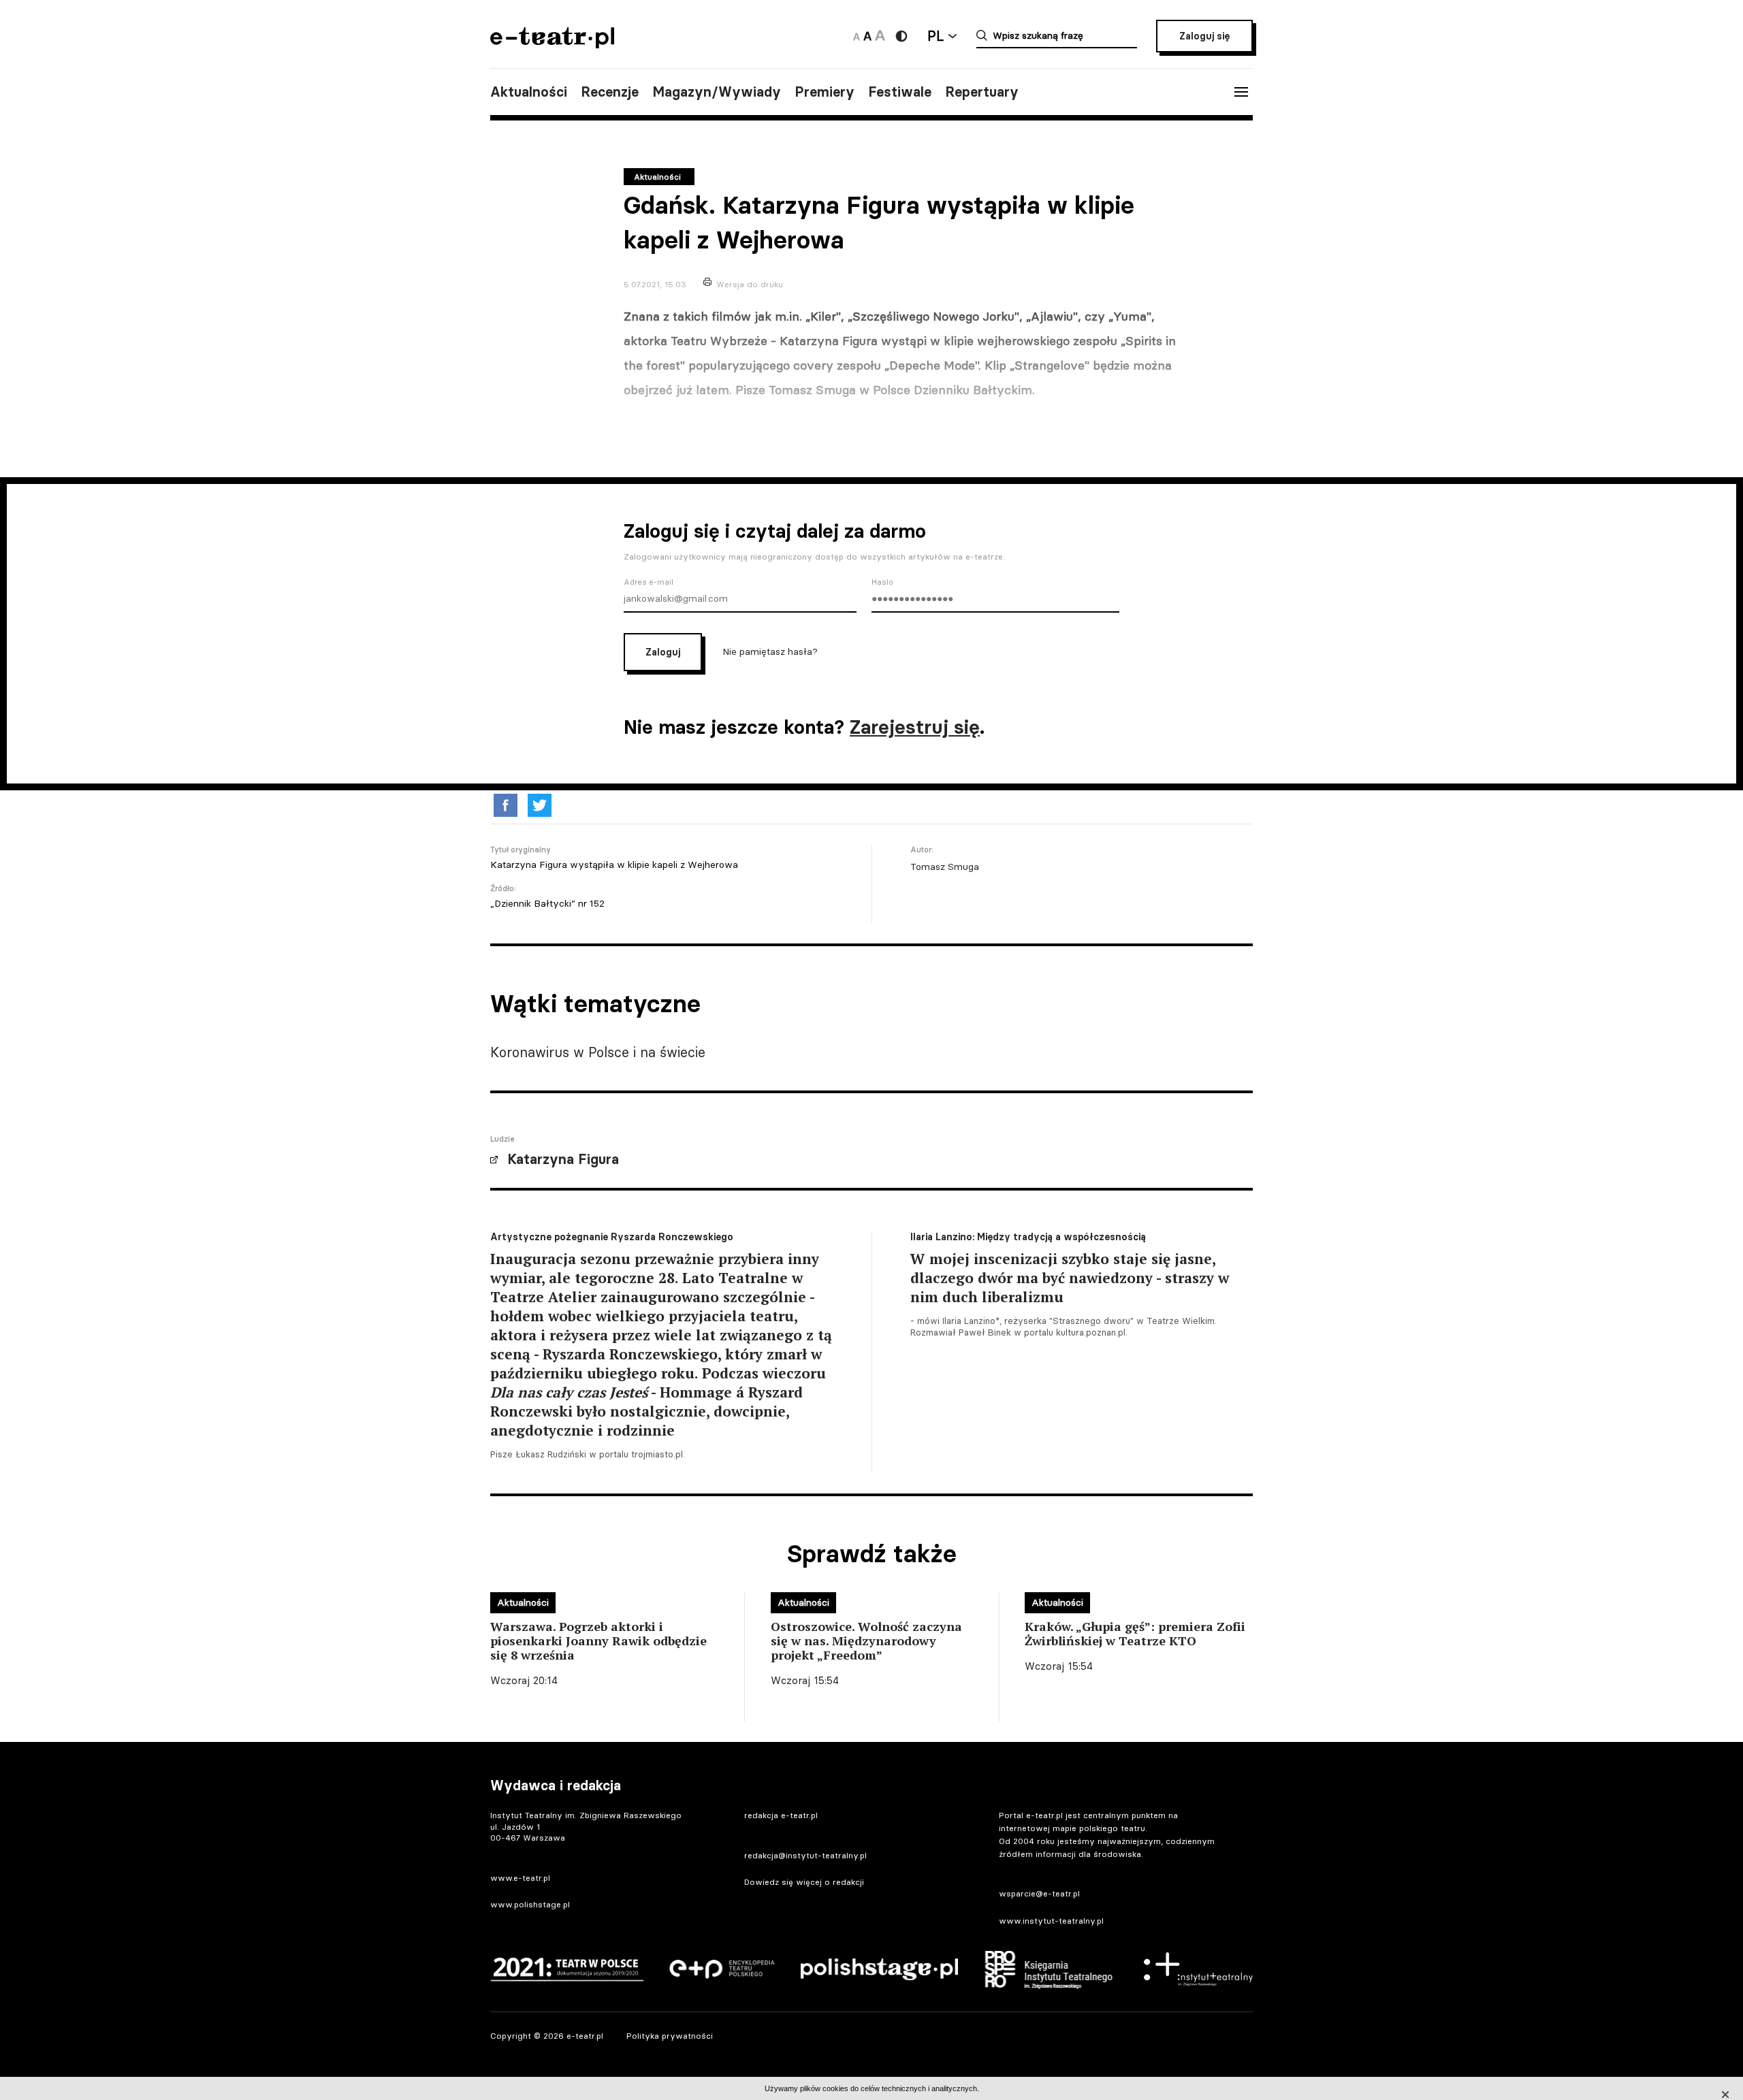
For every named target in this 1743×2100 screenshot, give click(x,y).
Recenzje (610, 92)
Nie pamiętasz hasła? (770, 651)
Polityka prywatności (670, 2036)
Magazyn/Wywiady (717, 92)
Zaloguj (663, 652)
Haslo (882, 582)
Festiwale (900, 92)
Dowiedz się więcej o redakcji (804, 1882)
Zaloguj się (1204, 36)
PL (936, 36)
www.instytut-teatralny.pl (1051, 1921)
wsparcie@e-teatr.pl (1039, 1893)
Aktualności (529, 92)
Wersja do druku (750, 284)
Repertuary (982, 92)
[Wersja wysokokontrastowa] (901, 36)
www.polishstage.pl (530, 1904)
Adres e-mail (649, 582)
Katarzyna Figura (563, 1159)
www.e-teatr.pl (520, 1878)
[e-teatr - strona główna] (552, 44)
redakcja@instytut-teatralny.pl (805, 1855)
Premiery (825, 92)
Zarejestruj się (915, 727)
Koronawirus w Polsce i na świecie (598, 1052)
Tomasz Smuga (945, 867)
